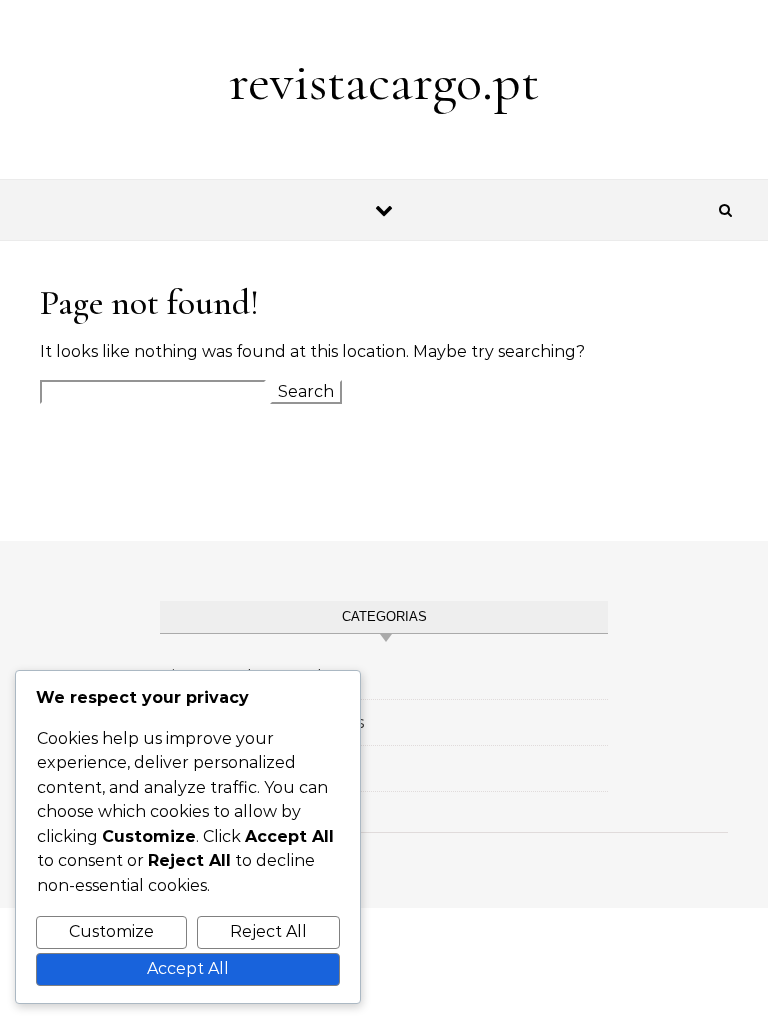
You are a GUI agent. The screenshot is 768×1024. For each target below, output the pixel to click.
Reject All (268, 931)
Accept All (188, 968)
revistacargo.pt (384, 81)
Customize (111, 931)
